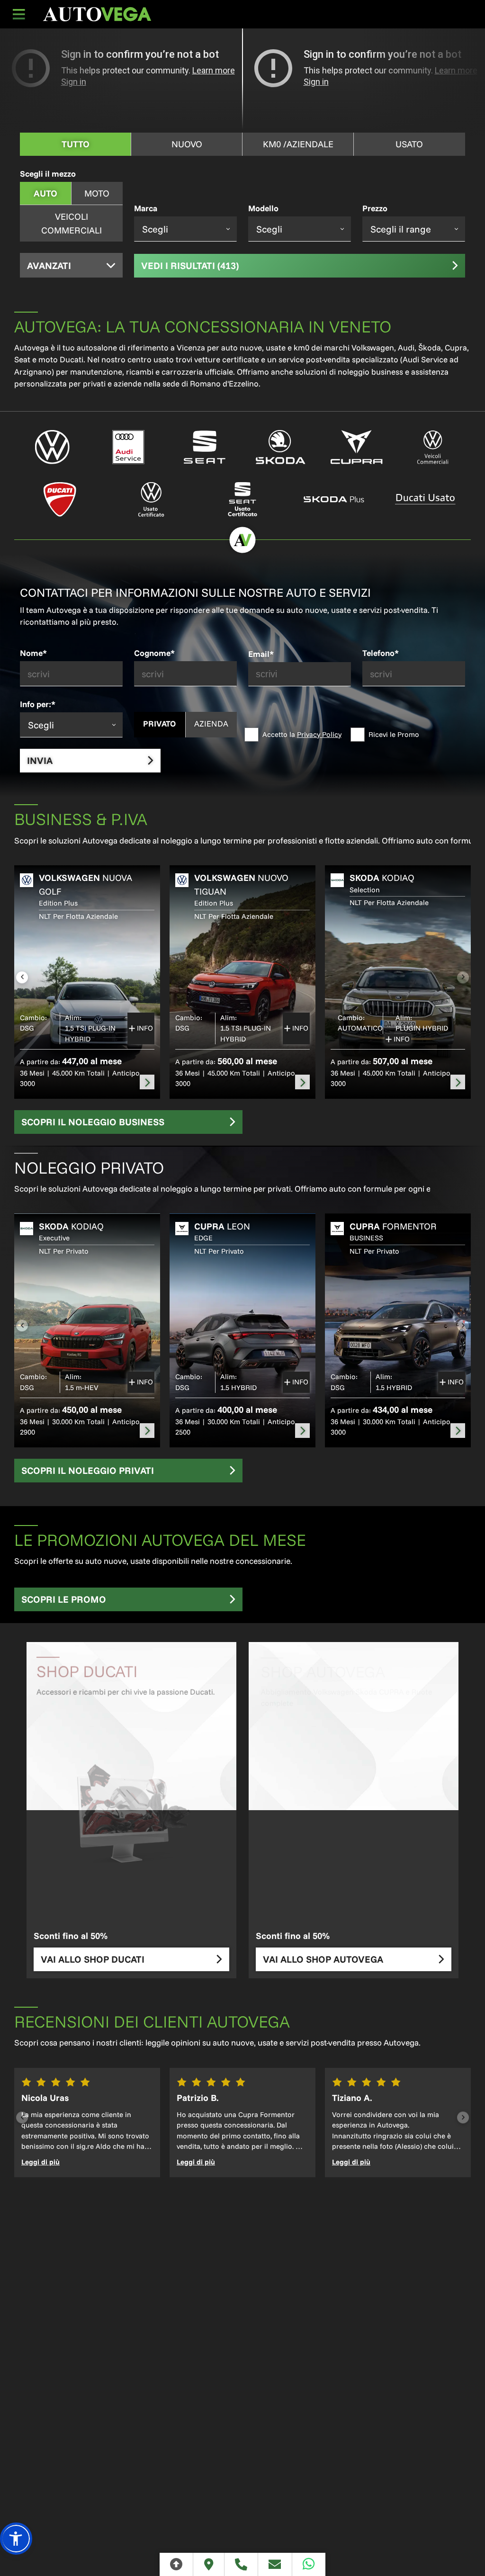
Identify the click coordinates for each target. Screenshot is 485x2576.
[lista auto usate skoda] (334, 499)
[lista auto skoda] (281, 447)
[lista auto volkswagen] (52, 447)
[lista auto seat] (204, 447)
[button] (16, 2539)
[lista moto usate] (425, 499)
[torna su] (176, 2564)
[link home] (97, 14)
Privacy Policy (319, 734)
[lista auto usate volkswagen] (151, 499)
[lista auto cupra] (357, 447)
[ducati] (60, 499)
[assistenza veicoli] (129, 447)
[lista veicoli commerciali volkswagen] (433, 447)
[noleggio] (147, 1082)
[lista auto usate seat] (243, 499)
